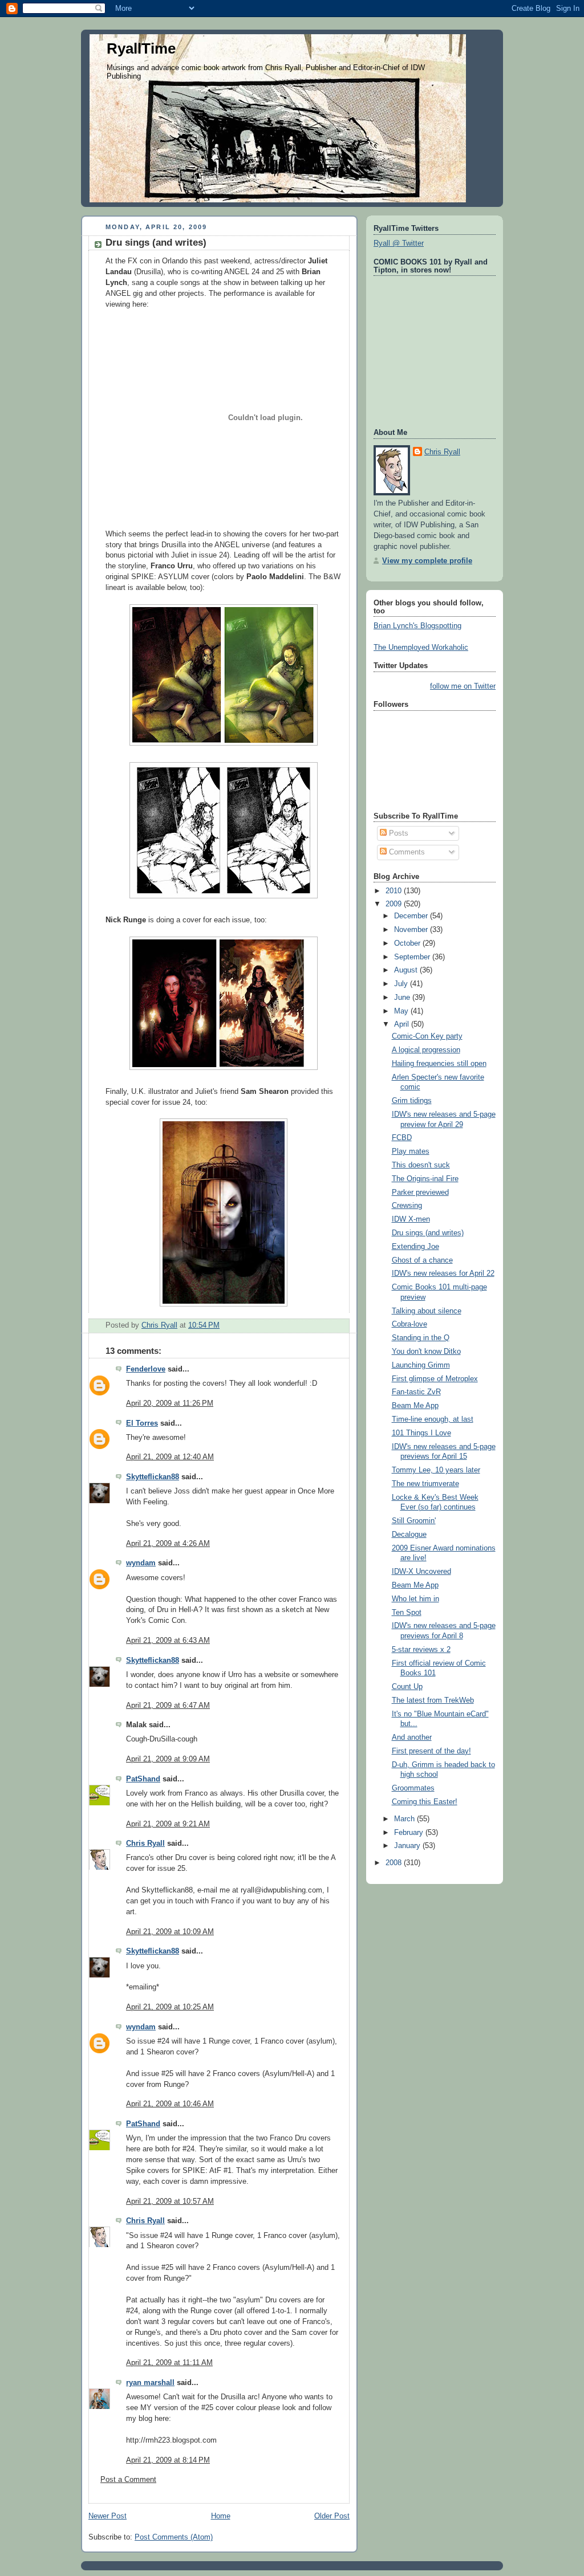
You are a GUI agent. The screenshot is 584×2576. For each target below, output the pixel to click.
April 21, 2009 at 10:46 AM (170, 2104)
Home (221, 2516)
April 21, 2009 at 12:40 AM (170, 1457)
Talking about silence (427, 1311)
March (405, 1819)
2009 (395, 904)
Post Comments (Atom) (174, 2537)
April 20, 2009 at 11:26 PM (170, 1403)
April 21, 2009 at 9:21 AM (168, 1824)
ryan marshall (150, 2383)
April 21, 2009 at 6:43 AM (168, 1641)
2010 (395, 891)
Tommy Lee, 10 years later (436, 1470)
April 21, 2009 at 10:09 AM (170, 1932)
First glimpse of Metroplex (435, 1379)
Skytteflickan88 (153, 1477)
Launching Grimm (421, 1365)
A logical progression (426, 1050)
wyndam (141, 1563)
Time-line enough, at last (433, 1419)
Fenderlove (146, 1369)
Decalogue (409, 1535)
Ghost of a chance (422, 1260)
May (402, 1011)
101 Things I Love (421, 1433)
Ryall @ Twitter (399, 243)
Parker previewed (420, 1193)
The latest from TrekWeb (433, 1700)
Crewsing (407, 1206)
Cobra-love (409, 1324)
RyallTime (141, 48)
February (410, 1833)
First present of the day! (431, 1751)
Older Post (332, 2516)
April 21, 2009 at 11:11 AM (169, 2363)
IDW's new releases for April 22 (443, 1273)
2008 (395, 1863)
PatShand (143, 1779)
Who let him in (415, 1599)
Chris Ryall (145, 1844)
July (402, 984)
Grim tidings (412, 1101)
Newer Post (108, 2516)
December (412, 916)
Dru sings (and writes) (428, 1233)
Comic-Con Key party (427, 1036)
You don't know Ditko (426, 1352)
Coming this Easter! (425, 1802)
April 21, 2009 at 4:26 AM (168, 1544)
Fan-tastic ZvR (416, 1392)
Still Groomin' (414, 1521)
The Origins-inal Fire (425, 1179)
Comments (406, 852)
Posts (398, 833)
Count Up (407, 1687)
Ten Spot (407, 1613)
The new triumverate (425, 1484)
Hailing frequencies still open (439, 1064)
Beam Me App (415, 1406)
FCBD (402, 1138)
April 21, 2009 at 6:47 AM (168, 1706)
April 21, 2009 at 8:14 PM (168, 2460)
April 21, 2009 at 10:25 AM (170, 2007)
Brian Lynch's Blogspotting (417, 626)
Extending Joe (415, 1247)
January (408, 1846)
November (412, 930)
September (413, 957)
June (403, 998)
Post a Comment (128, 2480)
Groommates (413, 1788)
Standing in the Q (421, 1338)
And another (412, 1737)
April (403, 1024)
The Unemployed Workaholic (421, 648)
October (408, 943)
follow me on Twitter (463, 686)
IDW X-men (411, 1219)
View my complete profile (427, 561)
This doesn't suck (421, 1165)
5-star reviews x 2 (421, 1650)
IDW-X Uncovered (421, 1572)
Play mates (411, 1151)
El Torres (142, 1423)
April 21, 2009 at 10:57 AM (170, 2201)
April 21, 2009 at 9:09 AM (168, 1759)
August (407, 970)
